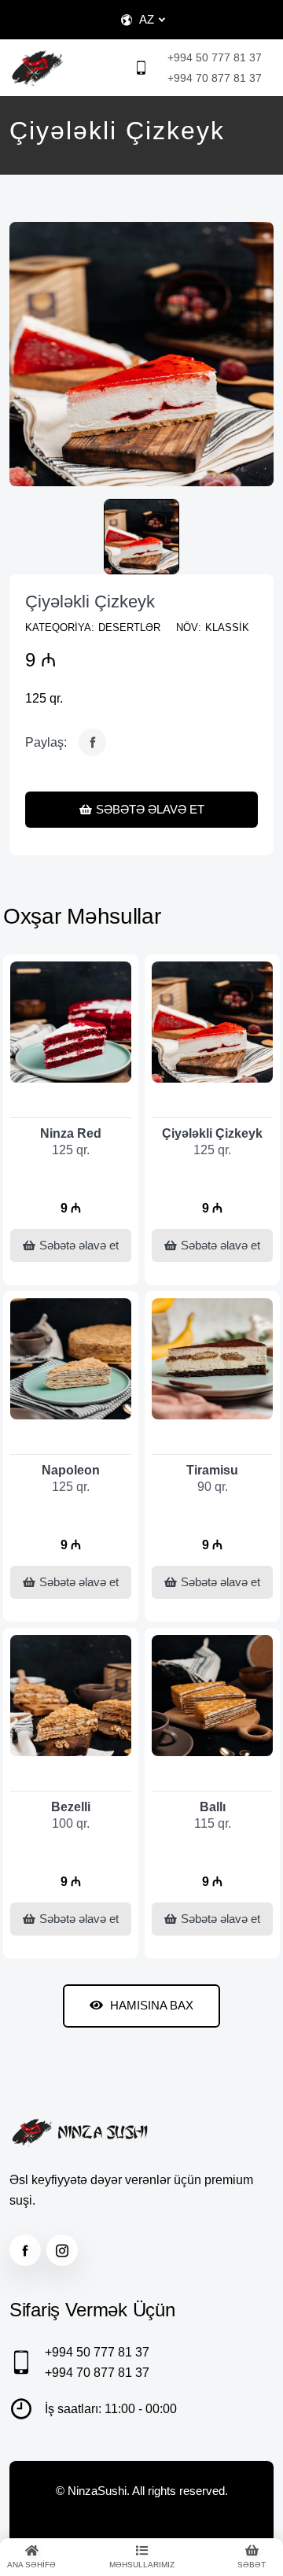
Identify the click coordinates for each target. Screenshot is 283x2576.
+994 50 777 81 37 (215, 57)
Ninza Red (71, 1133)
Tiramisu (212, 1470)
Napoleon (71, 1470)
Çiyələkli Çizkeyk (90, 602)
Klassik (227, 627)
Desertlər (129, 627)
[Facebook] (92, 742)
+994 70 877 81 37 (215, 78)
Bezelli (71, 1807)
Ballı (213, 1807)
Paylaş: (46, 742)
